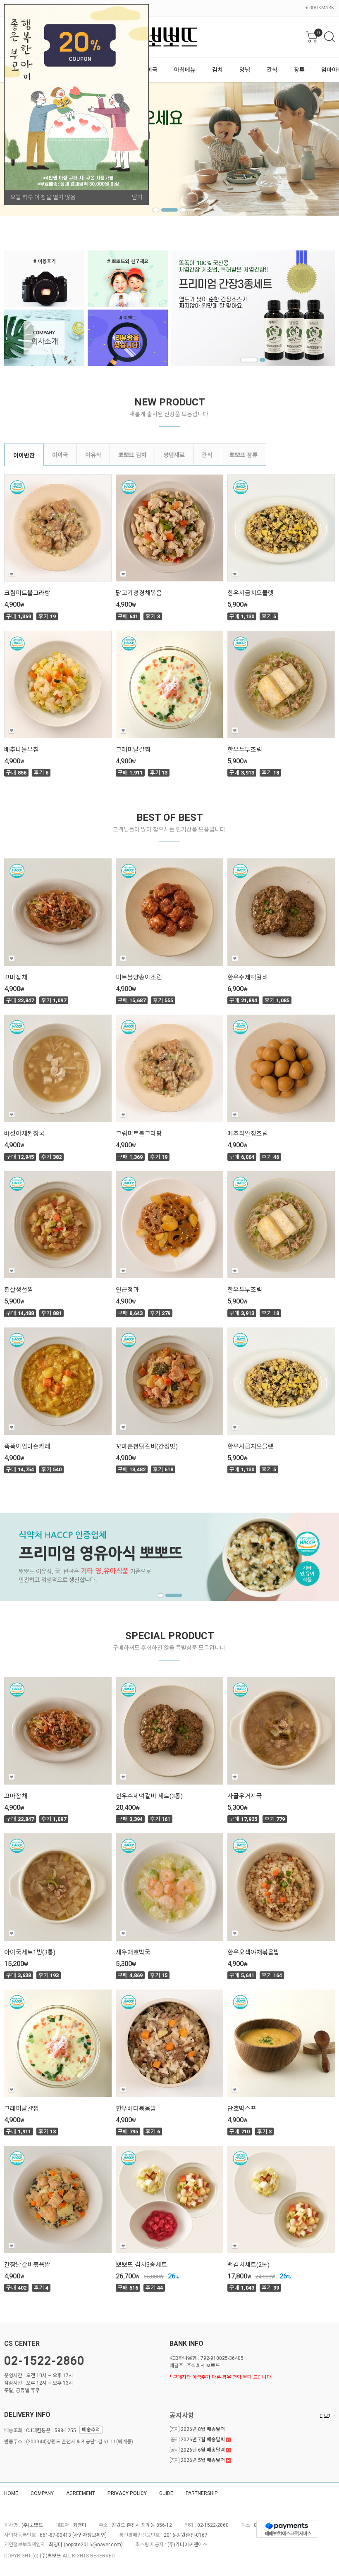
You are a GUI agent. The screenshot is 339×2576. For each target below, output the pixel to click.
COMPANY (42, 2493)
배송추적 (91, 2430)
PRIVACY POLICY (127, 2493)
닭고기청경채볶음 (139, 593)
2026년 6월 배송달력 (198, 2450)
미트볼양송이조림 (139, 977)
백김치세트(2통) (248, 2265)
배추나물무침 (21, 750)
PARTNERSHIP (202, 2493)
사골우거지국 (245, 1796)
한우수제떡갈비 (248, 977)
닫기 (137, 197)
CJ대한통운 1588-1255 (51, 2430)
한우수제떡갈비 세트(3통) (149, 1796)
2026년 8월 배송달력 (197, 2429)
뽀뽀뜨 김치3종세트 (141, 2265)
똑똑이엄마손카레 (27, 1446)
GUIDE (166, 2493)
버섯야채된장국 (24, 1134)
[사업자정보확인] (90, 2535)
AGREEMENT (81, 2493)
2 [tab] (164, 210)
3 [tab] (178, 210)
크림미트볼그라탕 (27, 593)
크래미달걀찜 (133, 750)
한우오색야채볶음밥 (253, 1952)
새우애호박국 (133, 1952)
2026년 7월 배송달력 (198, 2440)
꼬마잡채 (16, 977)
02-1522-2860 (44, 2361)
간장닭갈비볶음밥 (27, 2265)
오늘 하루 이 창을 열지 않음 (43, 197)
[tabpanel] (253, 308)
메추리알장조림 (248, 1134)
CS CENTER (22, 2344)
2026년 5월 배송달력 (198, 2460)
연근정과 (127, 1290)
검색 (329, 37)
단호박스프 (242, 2109)
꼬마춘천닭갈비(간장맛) (147, 1446)
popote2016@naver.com (93, 2545)
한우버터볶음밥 (136, 2109)
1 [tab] (156, 210)
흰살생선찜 (19, 1290)
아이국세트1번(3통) (30, 1952)
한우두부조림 (245, 750)
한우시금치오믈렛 (251, 593)
